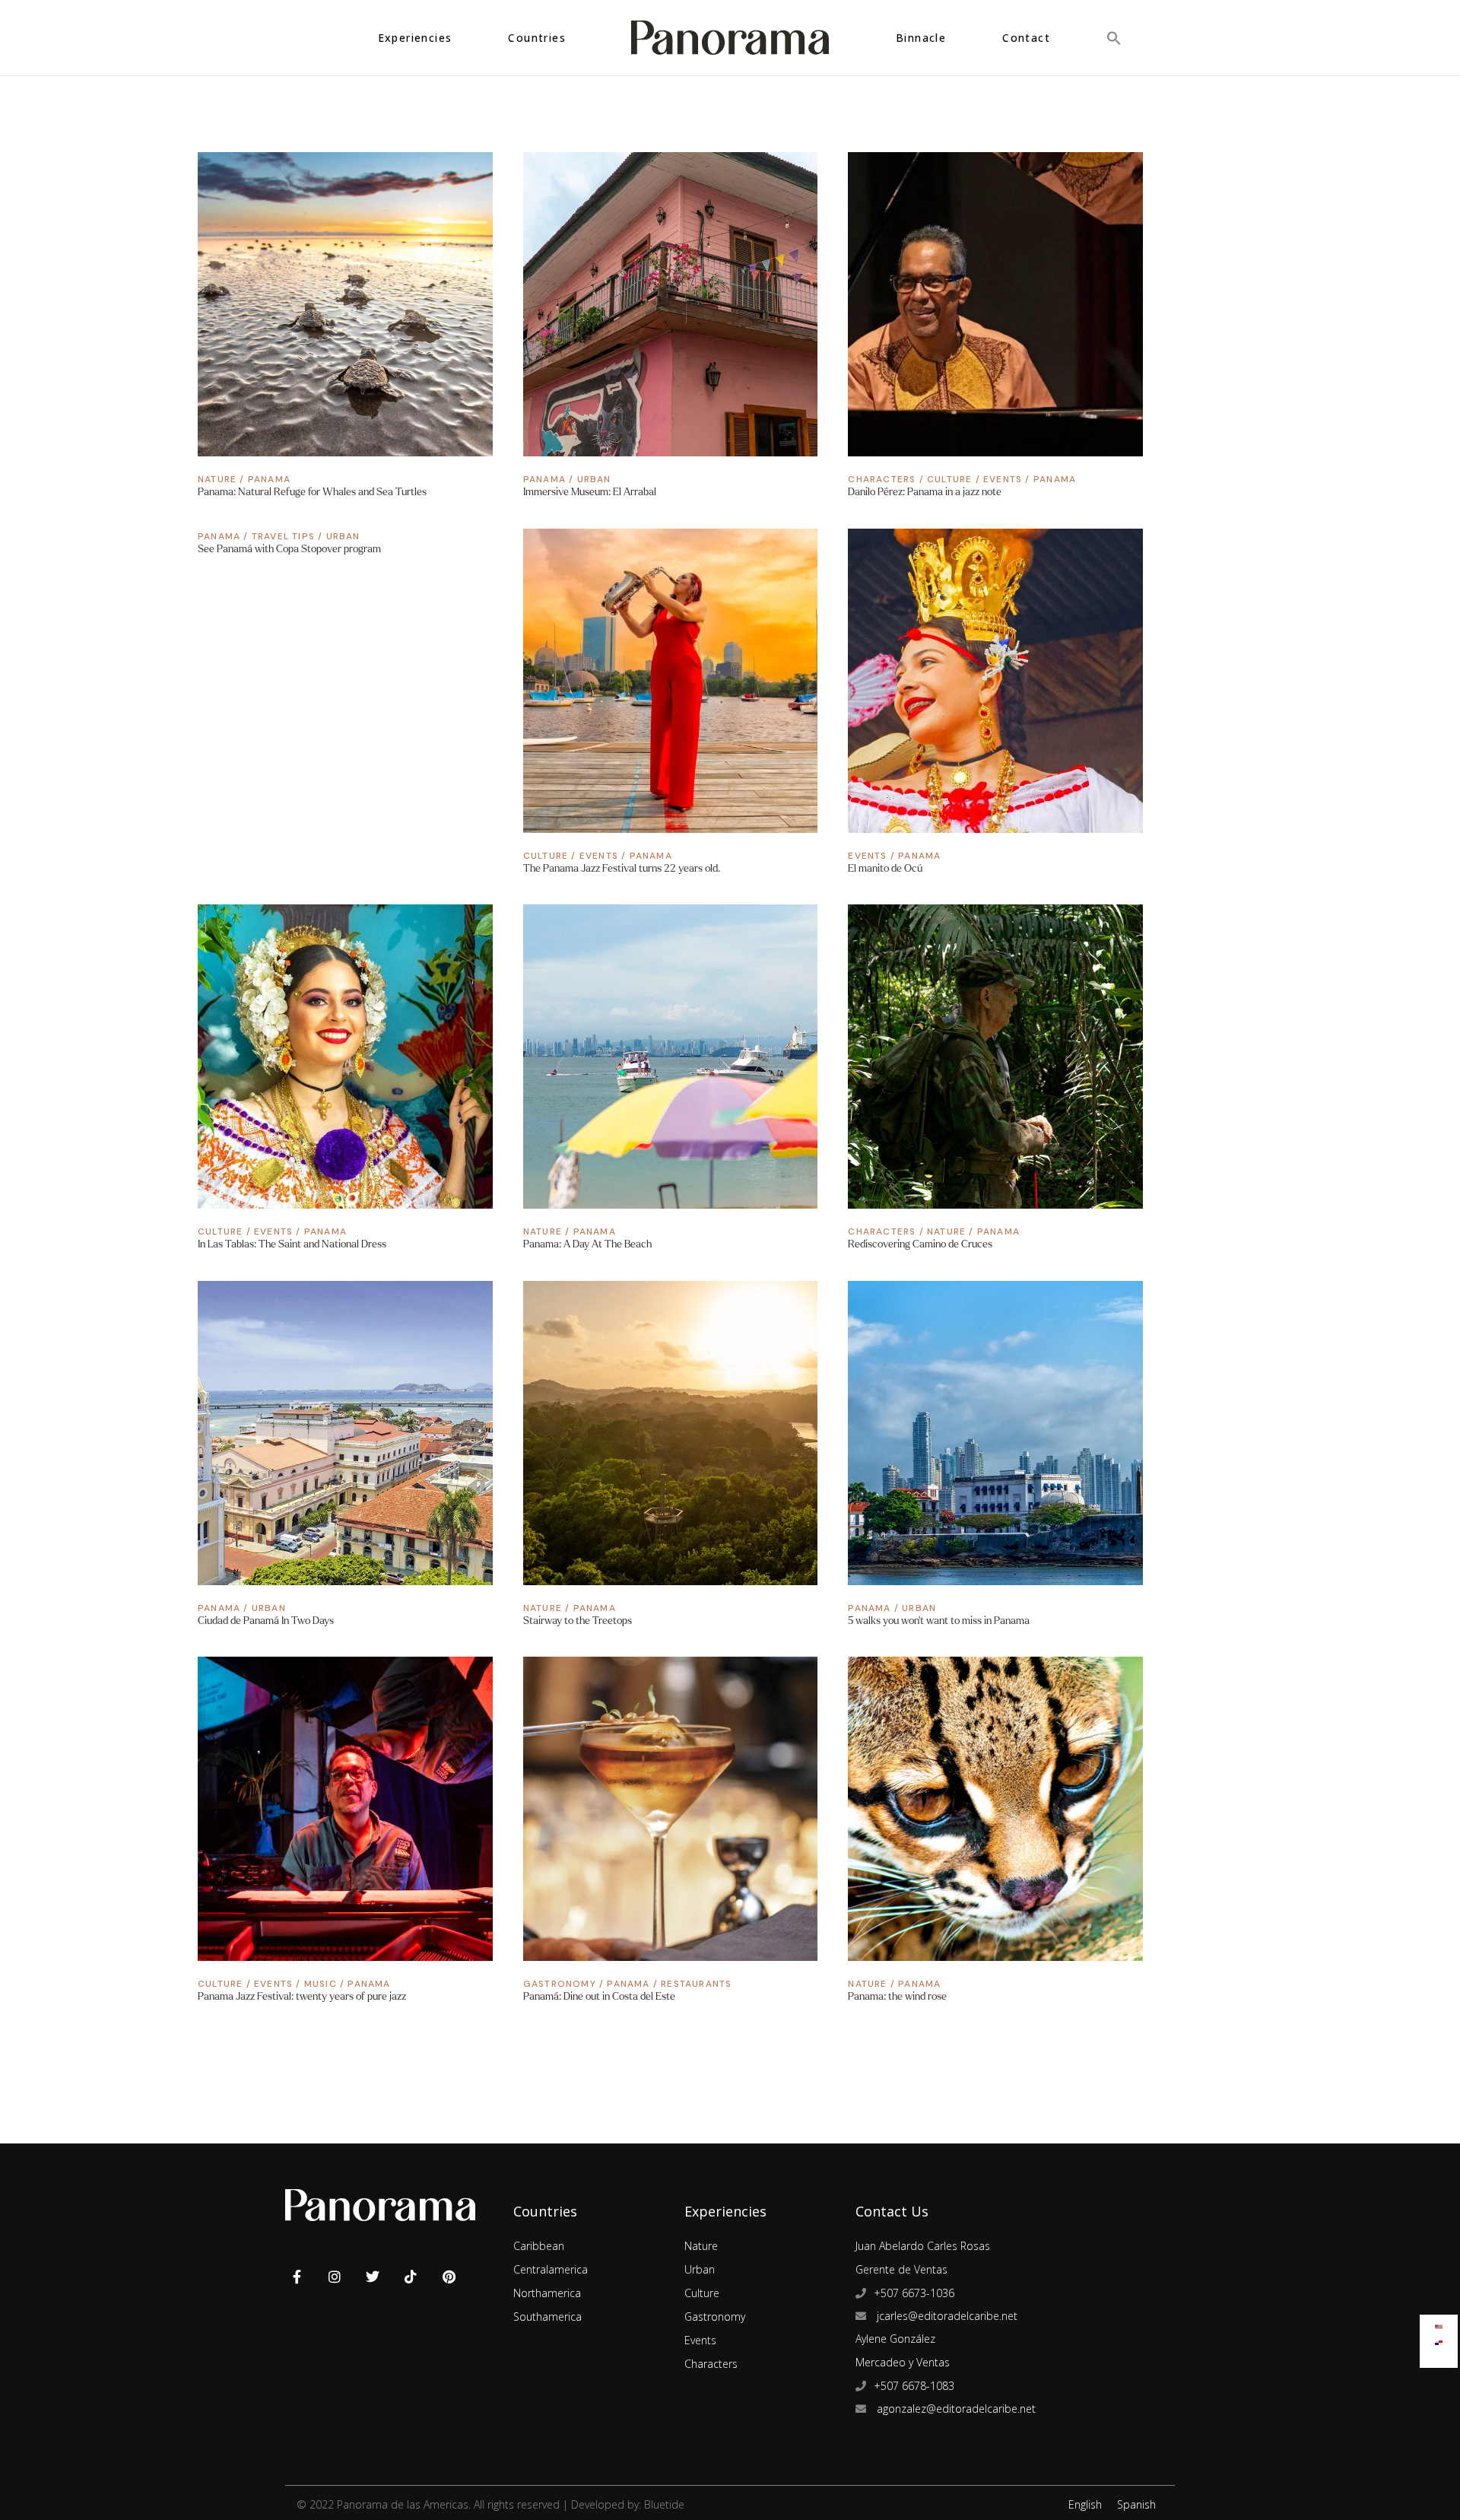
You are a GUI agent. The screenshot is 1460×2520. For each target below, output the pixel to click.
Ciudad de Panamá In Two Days (266, 1621)
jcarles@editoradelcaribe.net (946, 2316)
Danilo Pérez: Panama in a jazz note (925, 492)
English (1085, 2504)
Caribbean (539, 2246)
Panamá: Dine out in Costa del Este (599, 1996)
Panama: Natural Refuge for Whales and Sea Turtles (312, 492)
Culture (949, 479)
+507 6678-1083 (914, 2386)
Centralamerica (551, 2269)
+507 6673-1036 (914, 2293)
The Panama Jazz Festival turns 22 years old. (622, 868)
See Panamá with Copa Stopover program (289, 549)
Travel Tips (283, 536)
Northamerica (547, 2293)
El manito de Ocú (885, 868)
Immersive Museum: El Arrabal (590, 492)
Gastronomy (560, 1984)
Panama (269, 479)
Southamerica (547, 2317)
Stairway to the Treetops (578, 1621)
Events (1003, 479)
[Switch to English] (1439, 2323)
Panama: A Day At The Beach (587, 1244)
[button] (1114, 38)
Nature (217, 479)
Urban (594, 479)
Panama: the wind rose (897, 1996)
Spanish (1136, 2504)
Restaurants (696, 1984)
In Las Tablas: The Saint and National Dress (292, 1244)
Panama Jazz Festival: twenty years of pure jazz (302, 1996)
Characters (882, 479)
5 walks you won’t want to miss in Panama (939, 1621)
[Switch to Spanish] (1439, 2339)
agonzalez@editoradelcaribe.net (955, 2409)
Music (321, 1984)
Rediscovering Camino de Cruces (920, 1244)
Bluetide (664, 2504)
